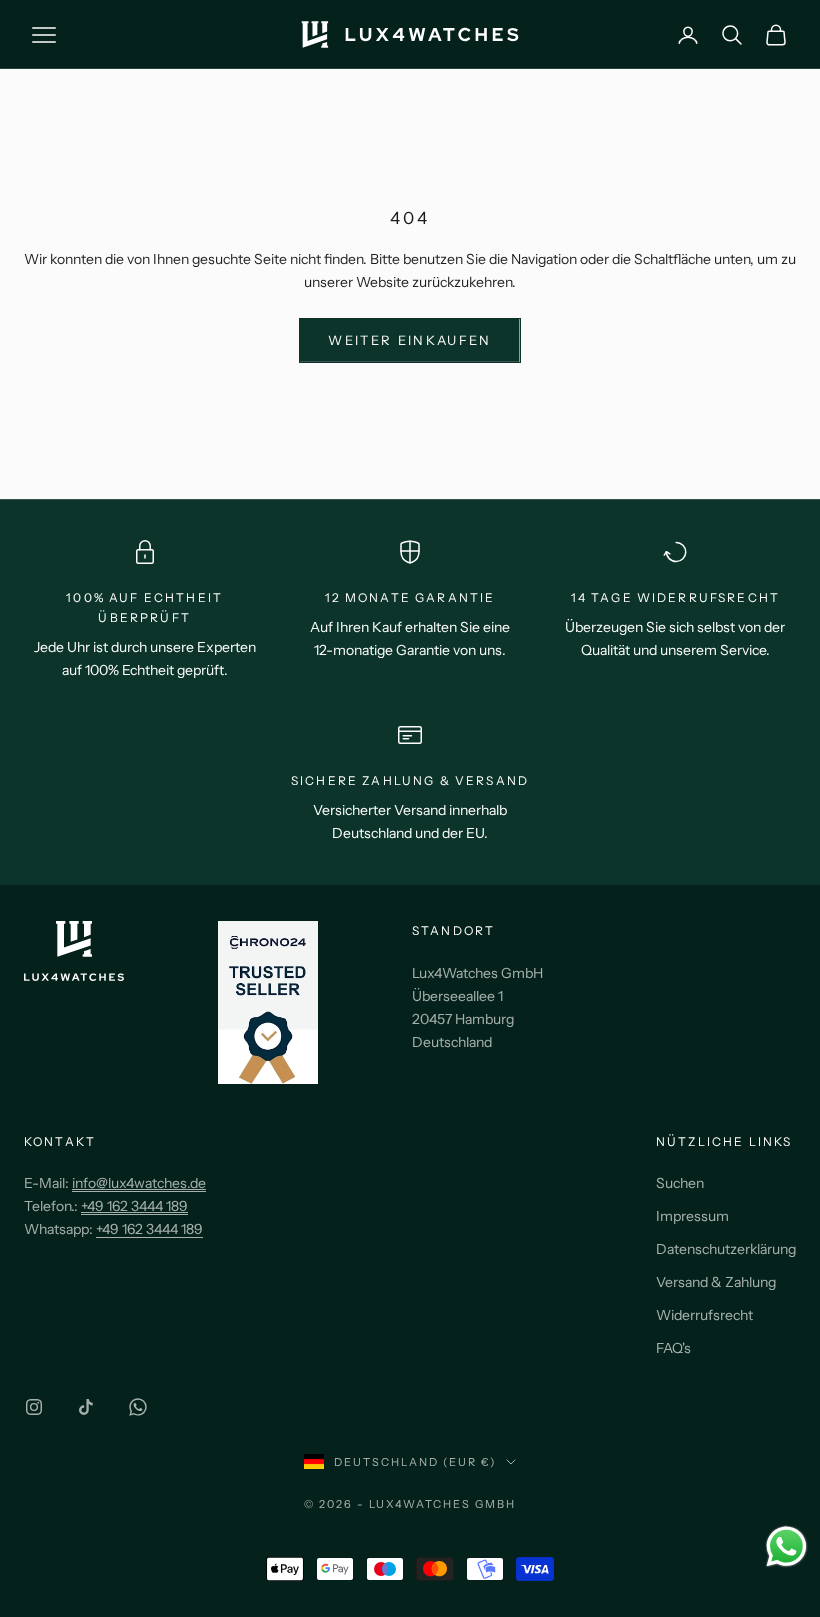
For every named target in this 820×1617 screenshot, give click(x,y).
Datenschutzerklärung (726, 1249)
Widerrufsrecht (704, 1315)
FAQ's (673, 1348)
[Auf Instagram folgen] (34, 1407)
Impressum (692, 1216)
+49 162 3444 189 (149, 1229)
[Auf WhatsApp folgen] (138, 1407)
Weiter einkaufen (409, 340)
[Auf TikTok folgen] (86, 1407)
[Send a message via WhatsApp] (786, 1546)
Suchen (680, 1183)
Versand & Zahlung (716, 1282)
